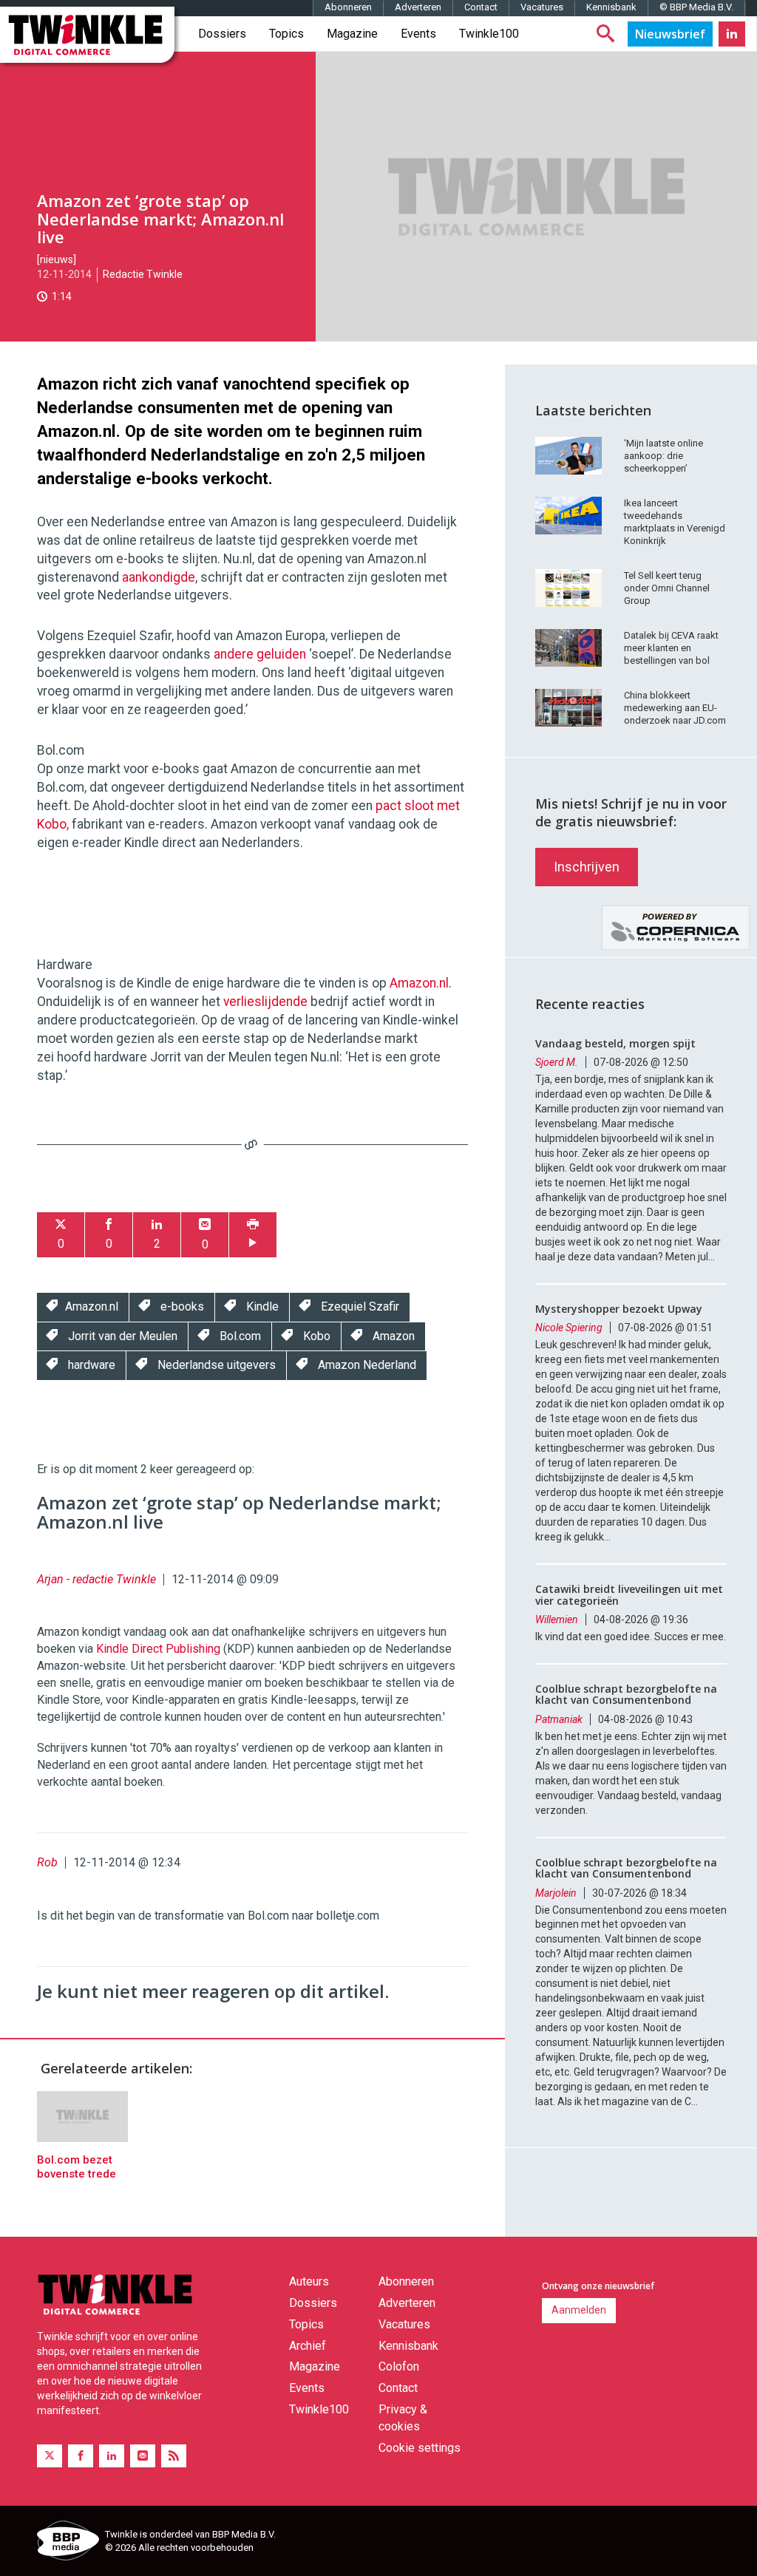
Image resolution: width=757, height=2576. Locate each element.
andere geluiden (260, 654)
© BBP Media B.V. (696, 7)
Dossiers (222, 34)
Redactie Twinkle (143, 274)
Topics (286, 34)
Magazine (352, 34)
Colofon (399, 2366)
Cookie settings (420, 2448)
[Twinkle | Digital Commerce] (87, 35)
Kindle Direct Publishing (158, 1649)
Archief (308, 2346)
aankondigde (159, 577)
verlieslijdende (265, 1002)
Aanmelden (579, 2310)
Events (418, 34)
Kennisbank (611, 7)
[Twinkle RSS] (174, 2456)
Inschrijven (587, 867)
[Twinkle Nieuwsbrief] (670, 34)
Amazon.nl (419, 983)
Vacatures (542, 7)
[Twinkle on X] (50, 2456)
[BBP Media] (65, 2543)
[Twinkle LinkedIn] (732, 34)
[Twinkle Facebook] (81, 2456)
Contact (481, 7)
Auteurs (309, 2281)
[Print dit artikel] (253, 1235)
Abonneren (348, 7)
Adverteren (418, 7)
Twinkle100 (489, 34)
